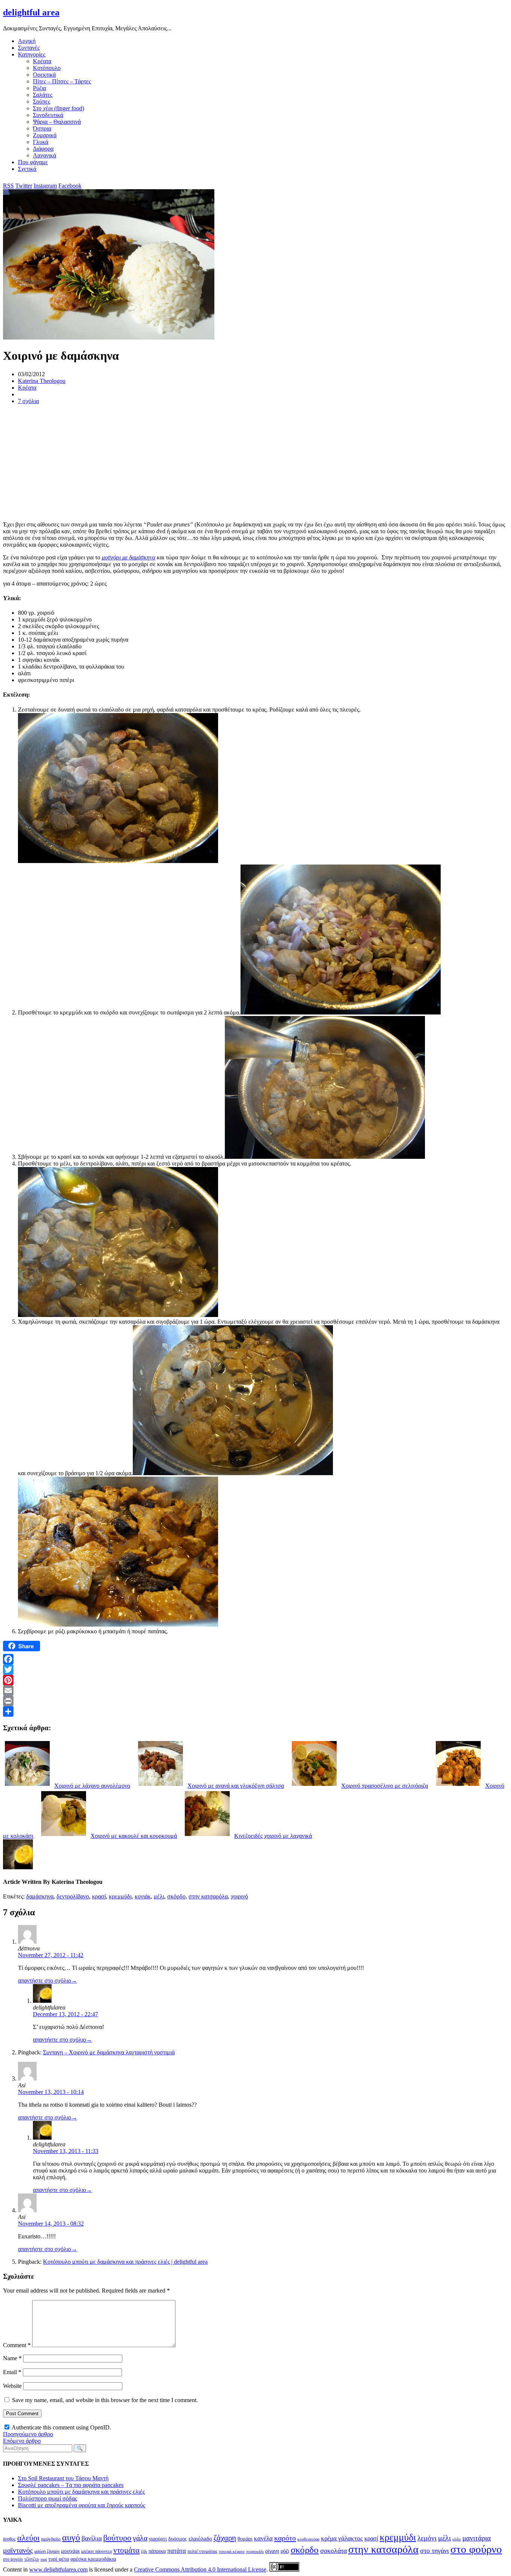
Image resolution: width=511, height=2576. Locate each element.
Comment (17, 2345)
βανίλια (92, 2538)
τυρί (44, 2559)
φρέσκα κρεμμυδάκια (93, 2559)
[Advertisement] (227, 463)
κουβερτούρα (308, 2539)
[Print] (255, 1701)
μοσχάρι (70, 2551)
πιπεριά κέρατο (232, 2551)
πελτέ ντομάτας (202, 2551)
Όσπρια (42, 128)
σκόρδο (176, 1896)
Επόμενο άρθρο (22, 2441)
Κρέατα (42, 61)
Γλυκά (41, 142)
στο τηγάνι (434, 2551)
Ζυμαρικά (45, 135)
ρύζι (285, 2551)
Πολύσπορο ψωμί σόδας (48, 2498)
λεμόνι (427, 2538)
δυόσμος (178, 2539)
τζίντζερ (32, 2559)
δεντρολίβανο (73, 1896)
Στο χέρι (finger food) (59, 108)
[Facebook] (255, 1659)
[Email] (255, 1691)
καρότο (285, 2538)
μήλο (457, 2539)
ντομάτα (126, 2550)
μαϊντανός (18, 2550)
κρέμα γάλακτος (342, 2538)
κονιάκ (143, 1896)
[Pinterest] (255, 1680)
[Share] (255, 1711)
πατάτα (177, 2551)
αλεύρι (28, 2538)
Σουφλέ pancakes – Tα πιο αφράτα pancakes (71, 2485)
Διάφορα (43, 149)
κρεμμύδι (120, 1896)
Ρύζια (39, 88)
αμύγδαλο (51, 2539)
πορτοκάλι (255, 2552)
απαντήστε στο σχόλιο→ (48, 1981)
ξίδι (144, 2551)
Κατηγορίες (32, 54)
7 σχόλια (28, 401)
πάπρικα (157, 2551)
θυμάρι (245, 2539)
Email (12, 2372)
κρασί (99, 1896)
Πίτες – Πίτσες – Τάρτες (62, 81)
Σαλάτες (43, 95)
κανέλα (263, 2538)
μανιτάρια (477, 2538)
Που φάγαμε (33, 162)
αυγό (71, 2537)
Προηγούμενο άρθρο (28, 2434)
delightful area (31, 12)
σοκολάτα (333, 2551)
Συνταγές (29, 48)
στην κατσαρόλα (208, 1896)
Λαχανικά (45, 155)
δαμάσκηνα (40, 1896)
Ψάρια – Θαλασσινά (57, 122)
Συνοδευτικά (48, 115)
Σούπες (42, 102)
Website (12, 2386)
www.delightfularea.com (58, 2569)
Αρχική (27, 41)
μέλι (159, 1896)
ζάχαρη (225, 2538)
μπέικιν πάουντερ (97, 2551)
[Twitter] (255, 1670)
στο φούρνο (476, 2549)
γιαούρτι (158, 2539)
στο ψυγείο (13, 2559)
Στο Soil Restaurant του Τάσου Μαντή (63, 2478)
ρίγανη (272, 2551)
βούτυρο (117, 2538)
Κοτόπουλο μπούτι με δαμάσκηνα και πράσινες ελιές (81, 2492)
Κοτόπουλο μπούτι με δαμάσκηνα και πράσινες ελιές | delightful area (125, 2262)
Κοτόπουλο (47, 68)
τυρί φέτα (59, 2559)
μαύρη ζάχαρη (47, 2551)
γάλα (140, 2538)
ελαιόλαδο (200, 2539)
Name (12, 2358)
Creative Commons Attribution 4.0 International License (200, 2569)
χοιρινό (239, 1896)
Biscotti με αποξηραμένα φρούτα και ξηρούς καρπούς (82, 2505)
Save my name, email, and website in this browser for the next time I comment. (105, 2400)
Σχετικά (27, 169)
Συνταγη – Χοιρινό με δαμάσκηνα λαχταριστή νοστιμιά (109, 2052)
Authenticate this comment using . (61, 2427)
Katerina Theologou (42, 381)
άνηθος (9, 2539)
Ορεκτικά (44, 75)
